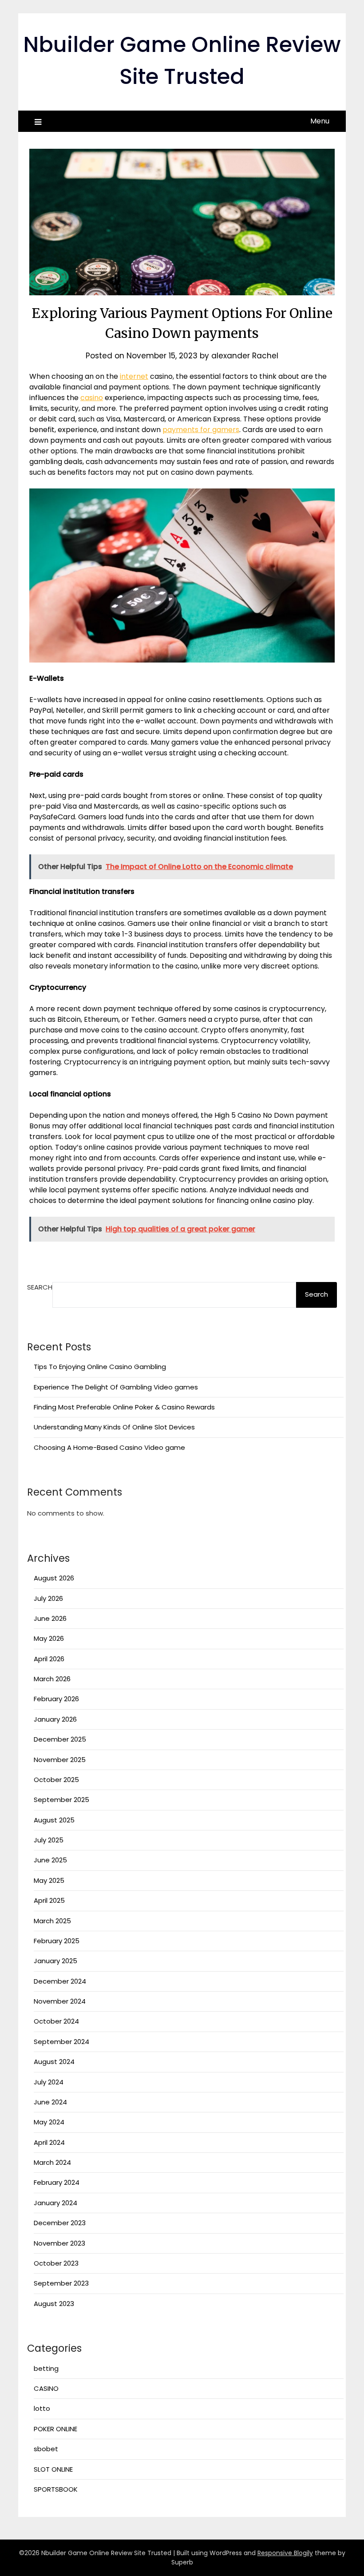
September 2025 (61, 1800)
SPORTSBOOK (56, 2489)
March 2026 (52, 1679)
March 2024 (52, 2162)
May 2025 (49, 1880)
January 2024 (55, 2203)
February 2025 (57, 1941)
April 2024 (49, 2142)
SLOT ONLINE (53, 2469)
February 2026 (56, 1699)
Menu (320, 121)
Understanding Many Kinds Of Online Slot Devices (114, 1427)
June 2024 (50, 2102)
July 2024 (49, 2082)
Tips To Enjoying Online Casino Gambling (100, 1367)
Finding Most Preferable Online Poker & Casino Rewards (124, 1407)
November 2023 (59, 2243)
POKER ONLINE (55, 2429)
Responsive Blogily (285, 2553)
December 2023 (60, 2223)
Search (40, 1287)
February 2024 (57, 2182)
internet (134, 376)
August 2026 (54, 1578)
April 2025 (49, 1900)
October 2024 (56, 2021)
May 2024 (49, 2122)
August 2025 (54, 1820)
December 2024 (60, 1981)
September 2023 (61, 2283)
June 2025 (50, 1860)
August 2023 (54, 2304)
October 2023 (56, 2263)
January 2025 (55, 1961)
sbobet (46, 2449)
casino (92, 398)
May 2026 (49, 1638)
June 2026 (50, 1618)
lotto (42, 2408)
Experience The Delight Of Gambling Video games (116, 1387)
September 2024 (61, 2042)
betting (46, 2368)
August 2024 (54, 2062)
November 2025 (60, 1760)
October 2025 (56, 1780)
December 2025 (60, 1739)
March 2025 (52, 1921)
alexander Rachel (245, 356)
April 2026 (49, 1659)
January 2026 (55, 1719)
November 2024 (60, 2001)
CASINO (46, 2388)
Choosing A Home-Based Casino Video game (109, 1447)
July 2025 (49, 1840)
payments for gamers (201, 430)
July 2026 (48, 1598)
